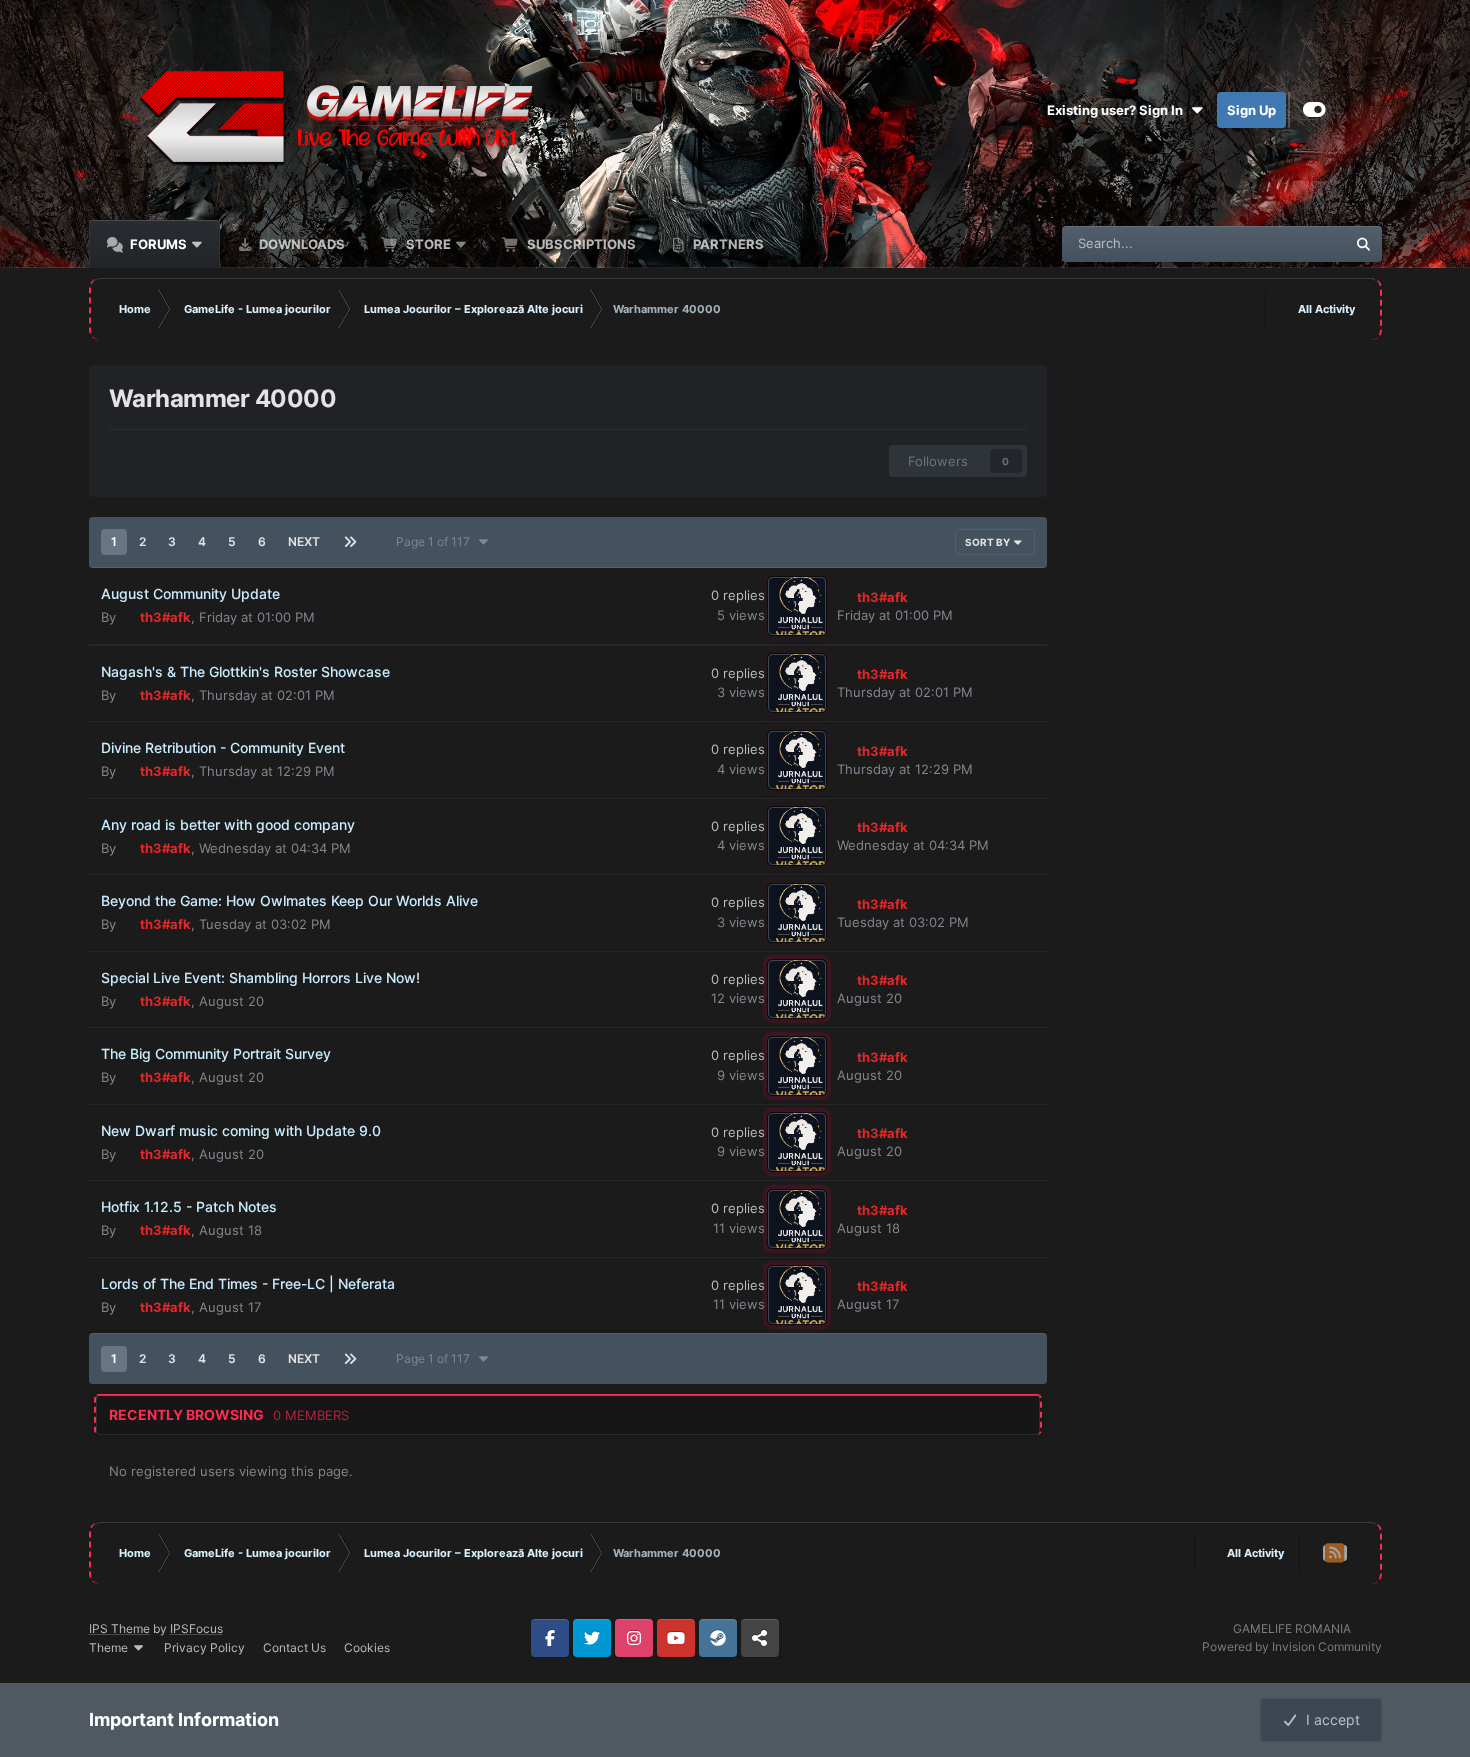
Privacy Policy (204, 1647)
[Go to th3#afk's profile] (797, 606)
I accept (1329, 1719)
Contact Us (294, 1647)
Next (304, 541)
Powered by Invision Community (1292, 1646)
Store (427, 244)
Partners (727, 244)
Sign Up (1251, 110)
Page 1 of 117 (436, 541)
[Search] (1364, 244)
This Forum (1287, 243)
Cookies (367, 1647)
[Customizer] (1314, 110)
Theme (110, 1647)
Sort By (988, 542)
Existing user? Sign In (1118, 110)
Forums (157, 244)
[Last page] (351, 542)
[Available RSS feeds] (1334, 1553)
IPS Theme (119, 1628)
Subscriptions (580, 244)
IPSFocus (196, 1628)
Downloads (300, 244)
